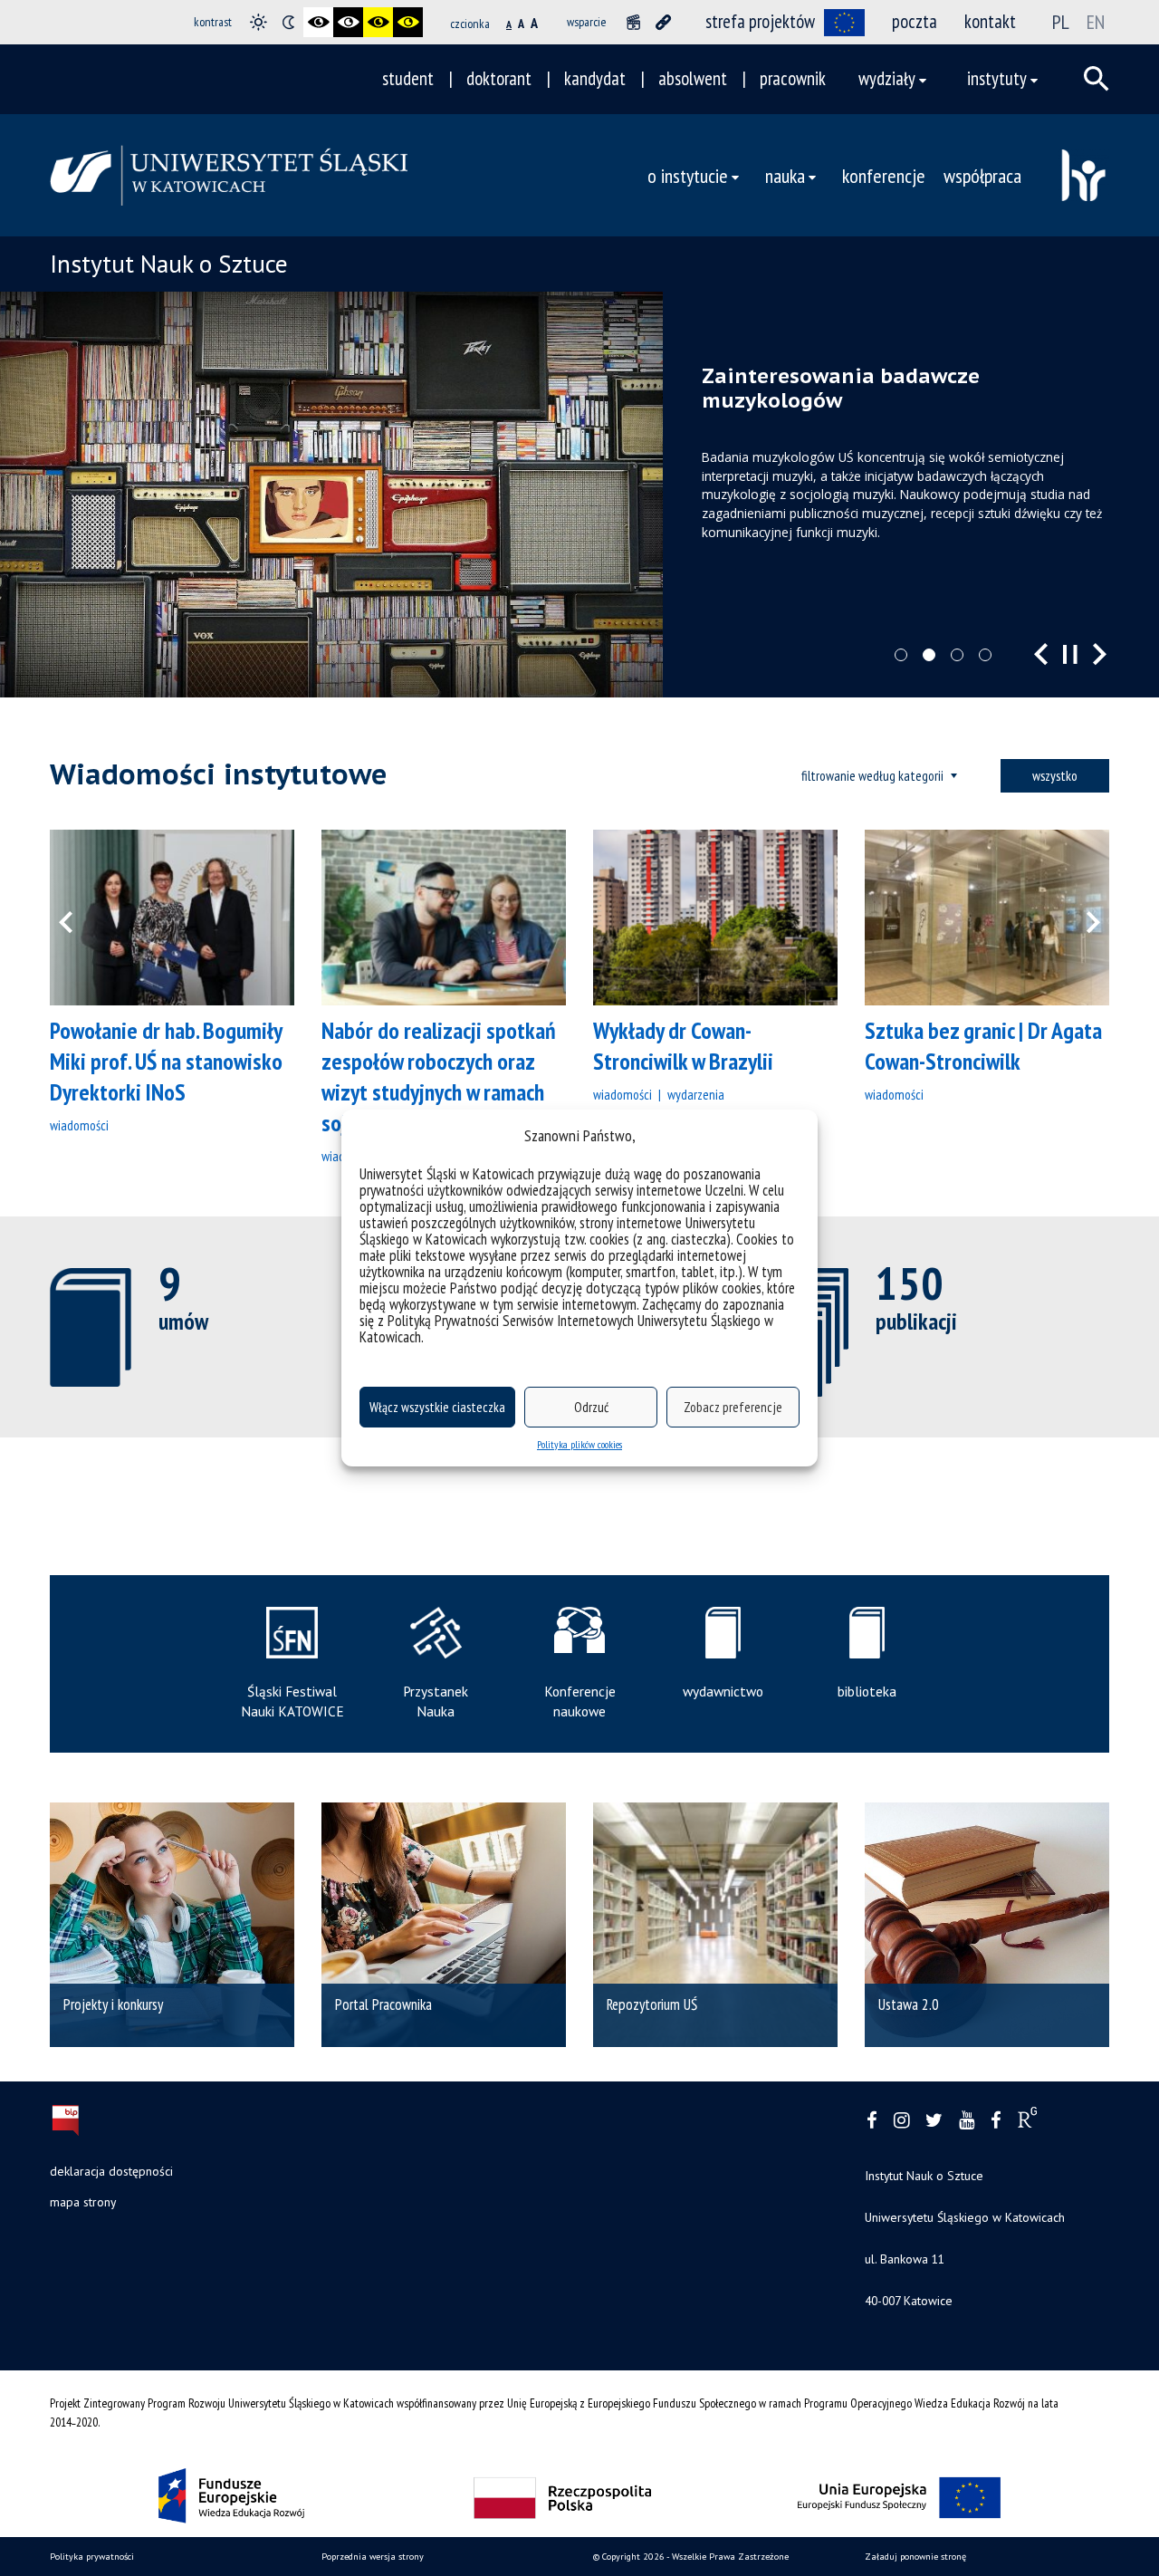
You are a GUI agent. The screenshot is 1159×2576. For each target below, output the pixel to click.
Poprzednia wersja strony (373, 2557)
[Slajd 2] (929, 655)
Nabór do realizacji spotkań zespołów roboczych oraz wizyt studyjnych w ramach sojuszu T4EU (439, 1077)
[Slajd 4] (985, 655)
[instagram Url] (901, 2121)
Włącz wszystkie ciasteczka (437, 1407)
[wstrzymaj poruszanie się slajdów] (1070, 654)
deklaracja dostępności (111, 2171)
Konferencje (884, 175)
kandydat (595, 78)
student (408, 78)
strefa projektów (760, 21)
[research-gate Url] (1027, 2121)
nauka (785, 175)
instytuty (997, 78)
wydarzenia (696, 1094)
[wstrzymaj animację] (633, 22)
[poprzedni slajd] (1041, 654)
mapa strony (83, 2202)
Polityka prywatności (92, 2557)
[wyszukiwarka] (1097, 79)
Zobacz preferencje (733, 1407)
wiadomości (79, 1125)
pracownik (793, 78)
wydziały (887, 78)
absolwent (693, 78)
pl (1061, 22)
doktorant (499, 78)
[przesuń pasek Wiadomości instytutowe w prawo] (1082, 918)
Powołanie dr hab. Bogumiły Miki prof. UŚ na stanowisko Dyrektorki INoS (166, 1061)
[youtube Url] (967, 2121)
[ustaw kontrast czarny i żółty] (378, 22)
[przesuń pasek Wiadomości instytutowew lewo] (77, 918)
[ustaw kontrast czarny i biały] (318, 22)
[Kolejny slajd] (1100, 654)
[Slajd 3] (957, 655)
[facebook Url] (872, 2121)
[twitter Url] (934, 2121)
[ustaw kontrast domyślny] (259, 22)
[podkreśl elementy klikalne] (663, 22)
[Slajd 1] (901, 655)
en (1096, 22)
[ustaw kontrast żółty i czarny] (408, 22)
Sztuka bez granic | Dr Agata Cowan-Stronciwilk (983, 1046)
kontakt (990, 21)
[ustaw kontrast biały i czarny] (348, 22)
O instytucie (688, 175)
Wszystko (1055, 775)
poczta (915, 21)
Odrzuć (591, 1407)
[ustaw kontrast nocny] (288, 22)
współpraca (982, 175)
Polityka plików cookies (579, 1444)
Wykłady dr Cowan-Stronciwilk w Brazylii (683, 1046)
